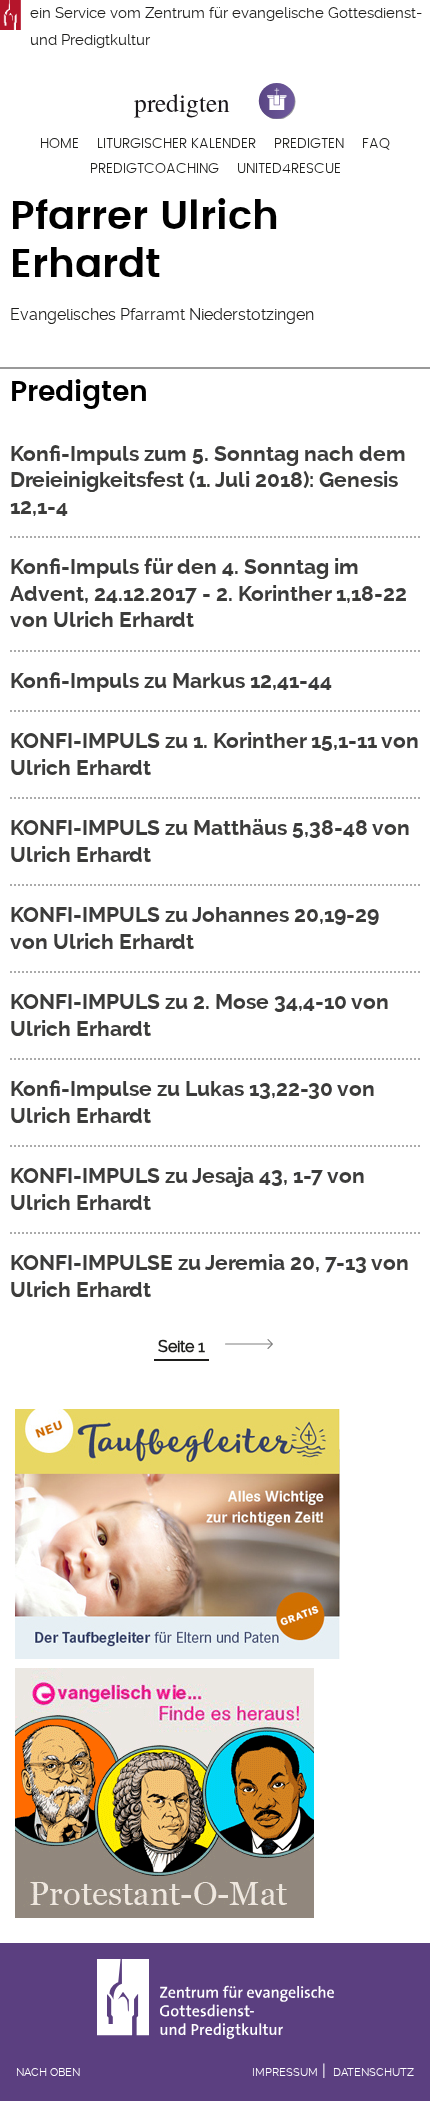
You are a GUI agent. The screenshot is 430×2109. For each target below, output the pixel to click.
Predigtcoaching (154, 169)
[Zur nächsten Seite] (249, 1344)
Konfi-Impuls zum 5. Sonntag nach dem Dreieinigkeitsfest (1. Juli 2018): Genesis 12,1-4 (208, 480)
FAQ (376, 144)
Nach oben (48, 2072)
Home (59, 144)
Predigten (309, 144)
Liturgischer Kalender (176, 144)
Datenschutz (373, 2072)
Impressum (285, 2072)
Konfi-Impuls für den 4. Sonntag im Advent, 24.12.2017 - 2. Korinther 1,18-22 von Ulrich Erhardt (208, 593)
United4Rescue (289, 169)
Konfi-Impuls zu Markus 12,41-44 (171, 680)
